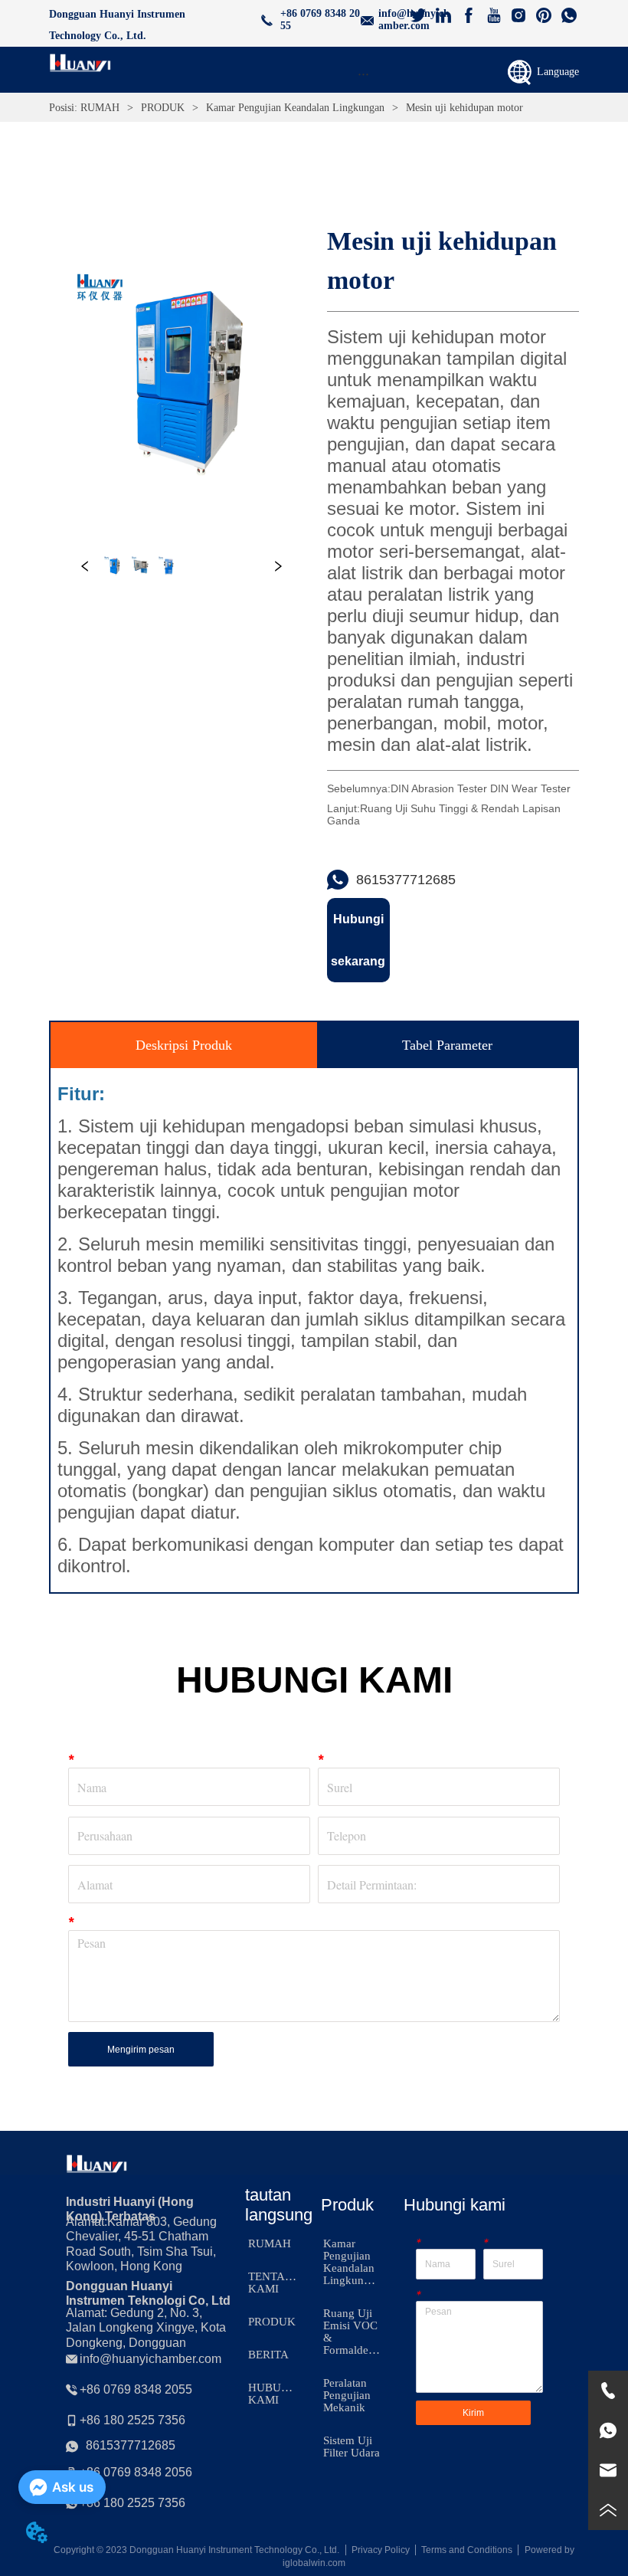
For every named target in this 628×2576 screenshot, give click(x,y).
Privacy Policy (381, 2550)
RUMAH (100, 108)
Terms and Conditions (467, 2550)
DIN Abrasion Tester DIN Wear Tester (481, 788)
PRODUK (163, 108)
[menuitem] (363, 74)
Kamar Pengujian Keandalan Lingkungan (295, 108)
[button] (363, 74)
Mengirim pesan (141, 2050)
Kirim (473, 2413)
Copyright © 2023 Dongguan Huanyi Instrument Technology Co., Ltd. (196, 2550)
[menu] (363, 74)
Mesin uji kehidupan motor (464, 108)
